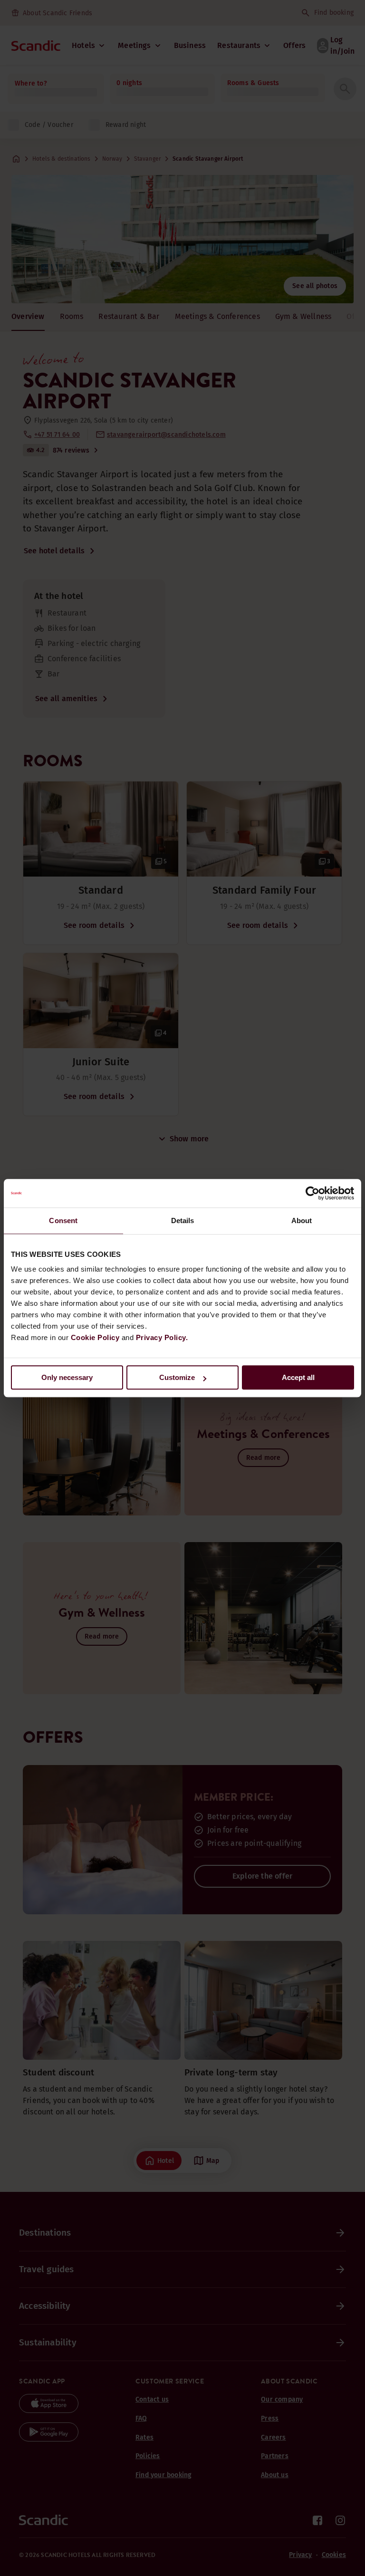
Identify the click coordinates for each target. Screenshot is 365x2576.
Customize (177, 1377)
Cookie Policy (95, 1337)
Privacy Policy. (162, 1337)
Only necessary (67, 1377)
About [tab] (302, 1220)
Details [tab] (183, 1220)
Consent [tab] (63, 1220)
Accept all (298, 1377)
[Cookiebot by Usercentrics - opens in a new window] (312, 1193)
